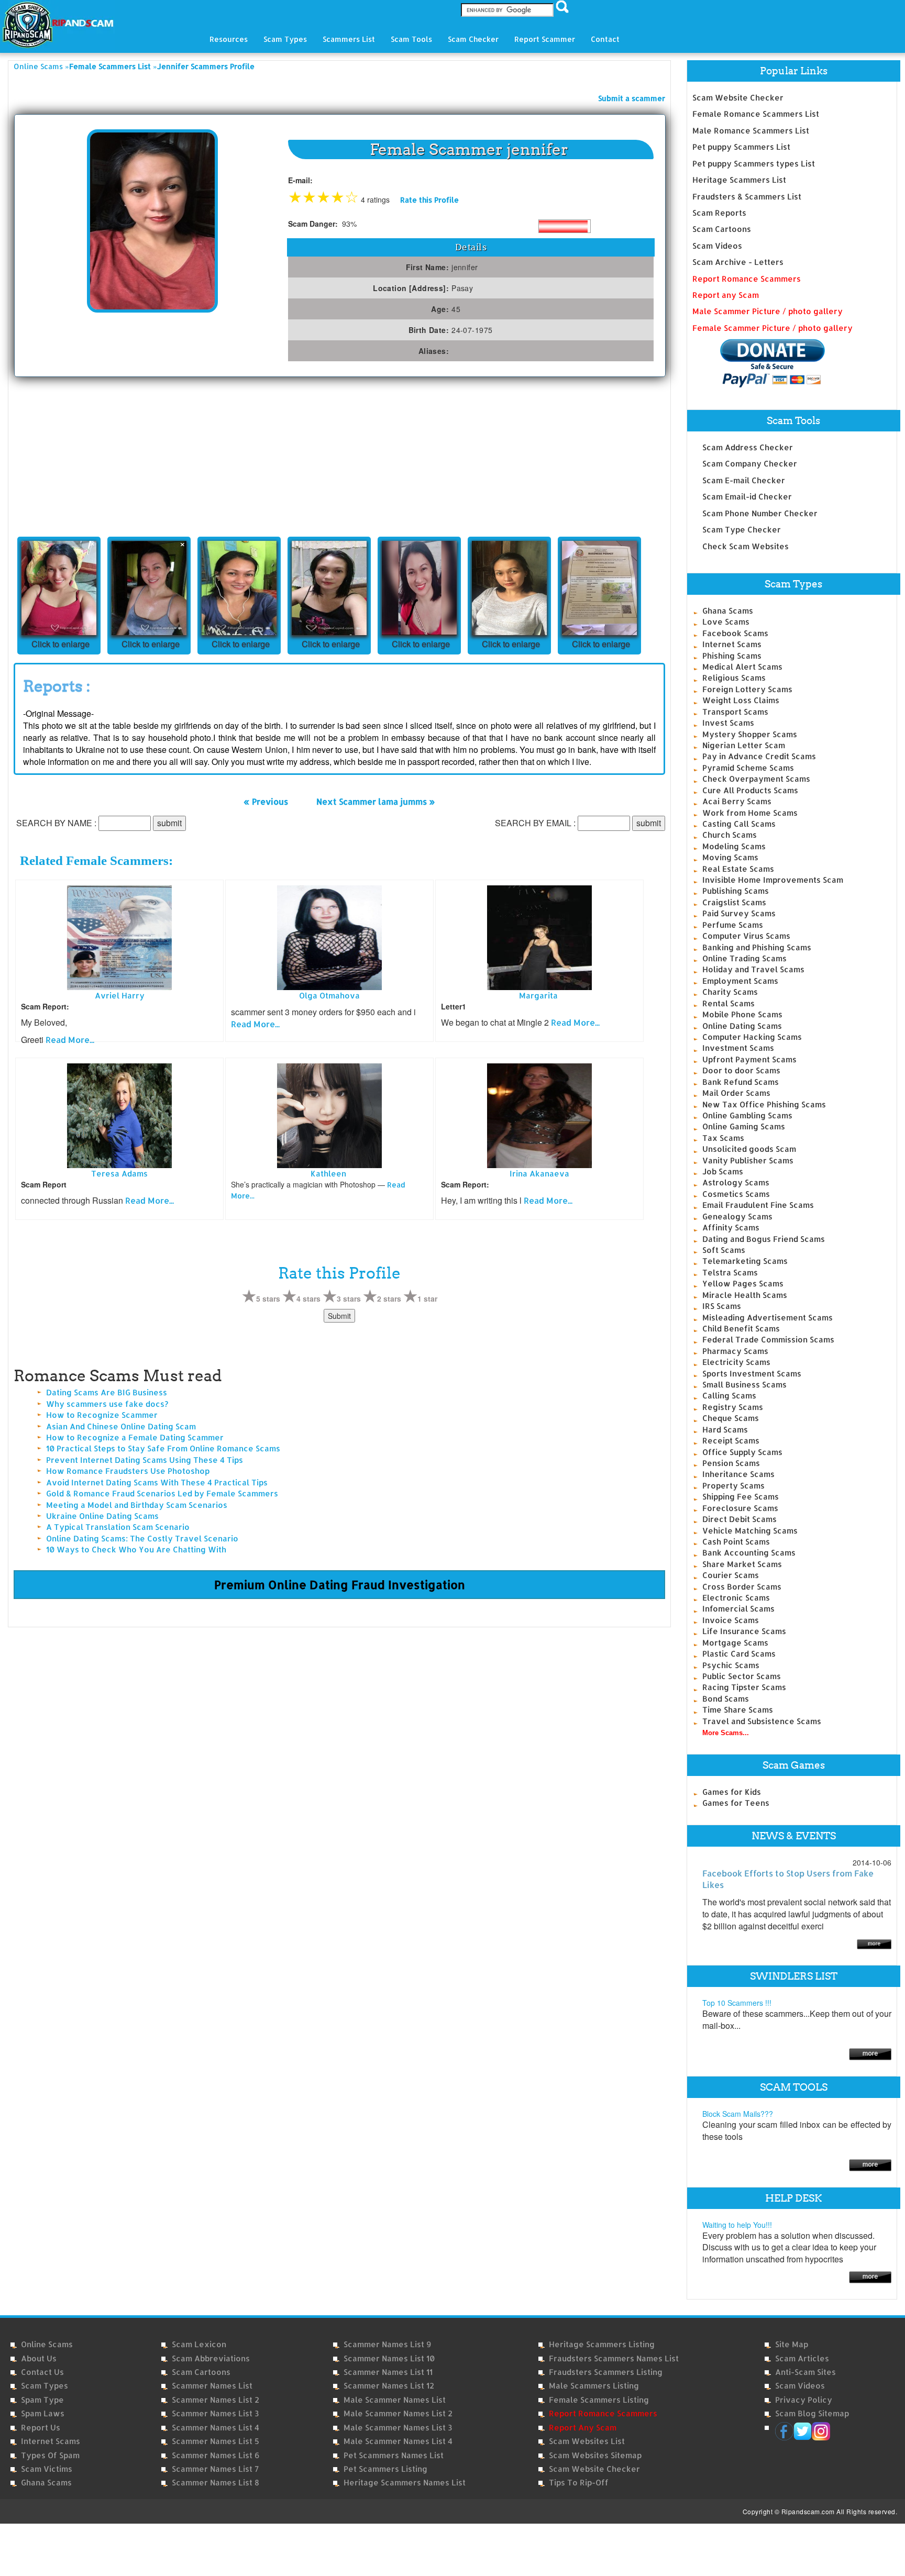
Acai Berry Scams (737, 801)
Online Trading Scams (744, 958)
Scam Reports (719, 213)
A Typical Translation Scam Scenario (118, 1527)
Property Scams (733, 1486)
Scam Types (45, 2386)
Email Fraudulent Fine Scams (758, 1205)
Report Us (41, 2428)
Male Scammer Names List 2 (398, 2413)
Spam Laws (43, 2413)
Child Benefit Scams (741, 1329)
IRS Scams (722, 1306)
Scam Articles (802, 2358)
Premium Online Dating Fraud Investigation (340, 1584)
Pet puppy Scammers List (741, 147)
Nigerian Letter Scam (744, 745)
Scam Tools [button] (411, 39)
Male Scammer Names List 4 (398, 2441)
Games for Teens (736, 1803)
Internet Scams (732, 644)
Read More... (70, 1040)
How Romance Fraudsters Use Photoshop (128, 1471)
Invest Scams (728, 723)
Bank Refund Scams (741, 1082)
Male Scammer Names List (395, 2400)
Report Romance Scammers (747, 279)
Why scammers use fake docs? (107, 1404)
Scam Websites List (587, 2441)
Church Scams (730, 835)
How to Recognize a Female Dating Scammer (135, 1437)
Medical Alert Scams (742, 667)
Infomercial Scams (738, 1609)
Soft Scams (724, 1250)
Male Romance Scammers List (751, 131)
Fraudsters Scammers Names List (614, 2358)
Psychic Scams (731, 1665)
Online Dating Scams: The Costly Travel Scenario (142, 1539)
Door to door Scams (741, 1070)
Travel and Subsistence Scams (762, 1721)
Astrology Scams (736, 1182)
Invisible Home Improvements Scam (773, 880)
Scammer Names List (212, 2386)
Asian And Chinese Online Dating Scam (121, 1426)
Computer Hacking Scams (752, 1037)
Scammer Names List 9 (387, 2344)
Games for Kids (732, 1792)
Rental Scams (729, 1003)
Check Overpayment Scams (756, 779)
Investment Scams (738, 1048)
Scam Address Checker (748, 447)
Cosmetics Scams (736, 1194)
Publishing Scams (736, 891)
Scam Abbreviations (211, 2358)
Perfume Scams (733, 925)
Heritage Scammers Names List (405, 2483)
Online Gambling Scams (747, 1115)
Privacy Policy (804, 2400)
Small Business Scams (744, 1385)
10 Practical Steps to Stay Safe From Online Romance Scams (163, 1448)
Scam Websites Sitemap (595, 2455)
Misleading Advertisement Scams (768, 1318)
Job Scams (723, 1172)
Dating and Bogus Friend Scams (764, 1239)
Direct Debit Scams (740, 1519)
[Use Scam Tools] (870, 2164)
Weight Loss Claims (741, 700)
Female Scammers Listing (599, 2400)
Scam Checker (473, 39)
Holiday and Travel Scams (753, 969)
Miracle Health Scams (745, 1295)
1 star (427, 1298)
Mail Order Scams (736, 1093)
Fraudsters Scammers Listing (606, 2372)
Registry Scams (733, 1407)
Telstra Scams (730, 1273)
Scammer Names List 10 (389, 2358)
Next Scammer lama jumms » (376, 801)
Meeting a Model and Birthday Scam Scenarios (137, 1505)
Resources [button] (229, 39)
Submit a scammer (632, 98)
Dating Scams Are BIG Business (107, 1392)
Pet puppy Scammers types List (754, 164)
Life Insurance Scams (744, 1631)
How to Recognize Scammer (102, 1415)
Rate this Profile (429, 200)
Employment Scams (740, 981)
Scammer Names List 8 (216, 2483)
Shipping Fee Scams (741, 1497)
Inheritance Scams (738, 1474)
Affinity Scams (731, 1228)
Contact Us (42, 2372)
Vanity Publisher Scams (748, 1161)
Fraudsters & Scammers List (747, 197)
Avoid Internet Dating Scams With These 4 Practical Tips (157, 1483)
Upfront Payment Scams (749, 1059)
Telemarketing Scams (745, 1261)
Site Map (792, 2344)
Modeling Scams (734, 846)
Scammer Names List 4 (216, 2428)
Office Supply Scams (742, 1452)
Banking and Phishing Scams (757, 947)
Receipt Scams (731, 1441)
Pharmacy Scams (735, 1351)
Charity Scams (730, 992)
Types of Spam (50, 2455)
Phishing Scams (732, 656)
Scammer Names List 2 (216, 2400)
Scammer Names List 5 (216, 2441)
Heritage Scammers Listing (602, 2344)
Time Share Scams (738, 1710)
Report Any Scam (583, 2428)
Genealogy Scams (737, 1217)
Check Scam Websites (746, 546)
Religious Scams (734, 678)
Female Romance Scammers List (756, 114)
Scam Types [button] (285, 39)
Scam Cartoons (722, 229)
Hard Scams (725, 1430)
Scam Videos (717, 246)
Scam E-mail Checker (744, 480)
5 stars (268, 1298)
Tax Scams (723, 1138)
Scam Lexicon (199, 2344)
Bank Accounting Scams (749, 1553)
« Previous (266, 801)
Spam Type (42, 2400)
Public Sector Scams (742, 1676)
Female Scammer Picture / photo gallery (772, 328)
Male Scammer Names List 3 (398, 2428)
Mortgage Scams (735, 1643)
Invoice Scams (731, 1620)
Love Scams (726, 622)
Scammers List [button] (349, 39)
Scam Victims (47, 2469)
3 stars (349, 1298)
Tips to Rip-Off (579, 2483)
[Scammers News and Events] (874, 1943)
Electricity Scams (736, 1362)
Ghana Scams (728, 611)
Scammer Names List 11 (388, 2372)
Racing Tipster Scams (744, 1687)
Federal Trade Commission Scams (768, 1340)
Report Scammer (545, 39)
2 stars (389, 1298)
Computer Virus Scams (746, 936)
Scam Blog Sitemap (812, 2413)
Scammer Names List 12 (389, 2386)
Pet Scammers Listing (385, 2469)
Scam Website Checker (738, 98)
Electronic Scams (736, 1598)
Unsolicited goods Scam (749, 1149)
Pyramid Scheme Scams (748, 768)
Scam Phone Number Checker (760, 513)
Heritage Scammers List (739, 180)
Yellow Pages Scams (743, 1284)
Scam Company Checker (750, 464)
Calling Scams (729, 1396)
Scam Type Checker (742, 530)
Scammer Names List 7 (215, 2469)
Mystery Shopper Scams (750, 734)
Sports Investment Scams (752, 1374)
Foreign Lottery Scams (747, 689)
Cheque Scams (731, 1418)
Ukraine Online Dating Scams (102, 1516)
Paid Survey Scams (739, 913)
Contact (605, 39)
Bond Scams (726, 1699)
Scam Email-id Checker (747, 497)
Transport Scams (735, 712)
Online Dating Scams (742, 1026)
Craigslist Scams (734, 902)
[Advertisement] (92, 456)
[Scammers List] (870, 2053)
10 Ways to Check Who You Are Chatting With (136, 1550)
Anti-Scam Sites (805, 2372)
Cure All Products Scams (750, 790)
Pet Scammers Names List (394, 2455)
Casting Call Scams (739, 824)
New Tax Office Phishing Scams (764, 1104)
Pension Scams (731, 1463)
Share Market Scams (742, 1564)
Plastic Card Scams (739, 1654)
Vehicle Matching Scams (750, 1531)
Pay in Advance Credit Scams (759, 756)
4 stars (308, 1298)
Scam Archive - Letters (738, 262)
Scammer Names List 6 (216, 2455)
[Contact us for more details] (870, 2276)
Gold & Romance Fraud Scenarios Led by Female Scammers (162, 1494)
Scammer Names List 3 (215, 2413)
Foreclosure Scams (740, 1508)
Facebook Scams (735, 633)
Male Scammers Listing (594, 2386)
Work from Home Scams (750, 813)
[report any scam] (759, 363)
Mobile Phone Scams (742, 1014)
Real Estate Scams (738, 869)
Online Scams (38, 66)
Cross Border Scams (742, 1587)
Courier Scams (731, 1575)
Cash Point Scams (736, 1542)
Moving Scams (730, 857)
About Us (39, 2358)
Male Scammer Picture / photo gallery (768, 311)
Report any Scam (726, 295)
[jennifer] (152, 220)
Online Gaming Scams (744, 1126)
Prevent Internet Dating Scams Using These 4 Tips (145, 1460)
